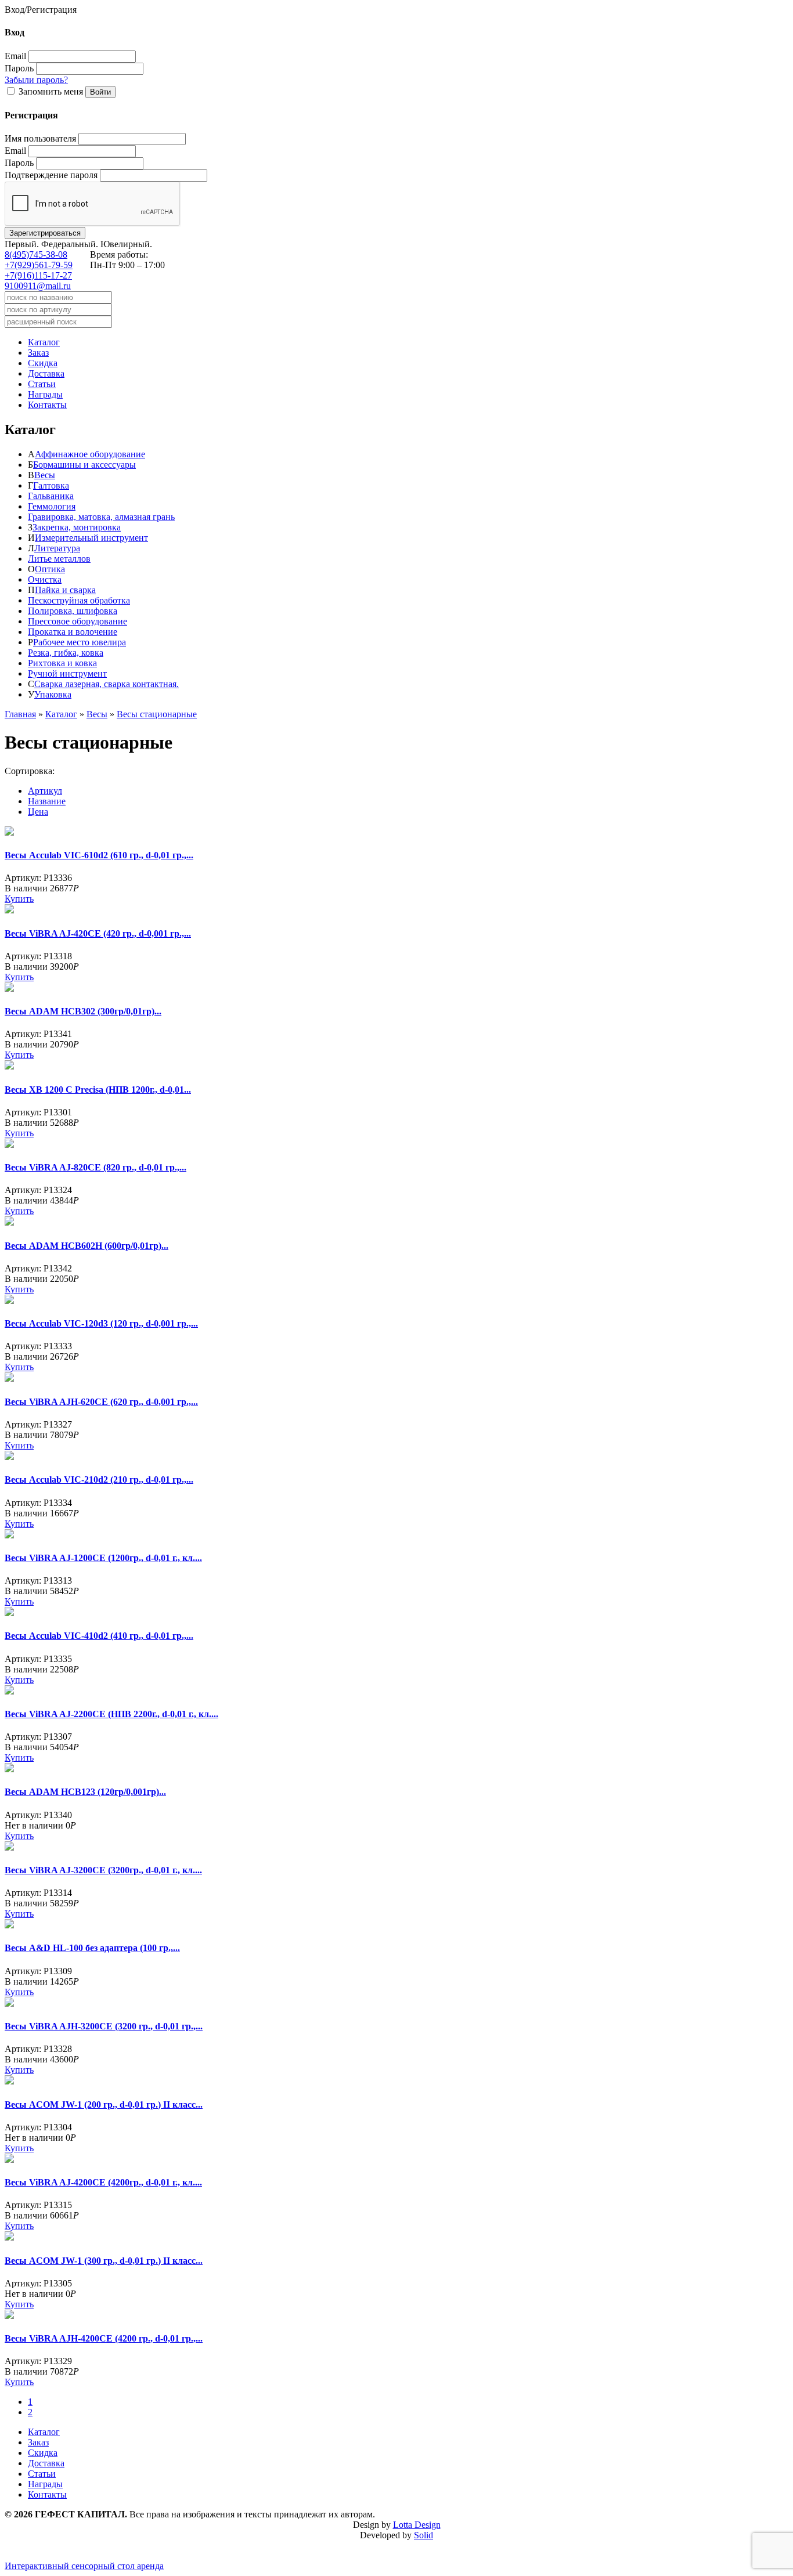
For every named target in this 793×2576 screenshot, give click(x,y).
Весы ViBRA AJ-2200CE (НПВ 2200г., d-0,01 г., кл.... (111, 1714)
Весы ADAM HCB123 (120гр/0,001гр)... (85, 1792)
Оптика (50, 569)
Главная (20, 714)
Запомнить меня (51, 91)
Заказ (38, 353)
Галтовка (51, 485)
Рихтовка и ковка (62, 663)
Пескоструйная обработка (79, 600)
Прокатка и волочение (73, 632)
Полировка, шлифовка (73, 611)
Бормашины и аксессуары (84, 465)
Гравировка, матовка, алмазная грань (101, 517)
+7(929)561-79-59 (39, 265)
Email (15, 56)
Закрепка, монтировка (77, 527)
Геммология (52, 506)
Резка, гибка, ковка (66, 653)
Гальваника (51, 496)
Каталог (44, 342)
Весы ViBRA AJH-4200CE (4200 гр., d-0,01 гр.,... (104, 2338)
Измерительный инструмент (91, 538)
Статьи (42, 384)
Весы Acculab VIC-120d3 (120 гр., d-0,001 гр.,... (101, 1323)
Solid (423, 2535)
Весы (45, 475)
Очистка (45, 579)
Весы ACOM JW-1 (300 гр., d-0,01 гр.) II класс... (104, 2261)
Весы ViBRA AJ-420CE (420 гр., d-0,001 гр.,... (98, 933)
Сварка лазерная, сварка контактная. (107, 684)
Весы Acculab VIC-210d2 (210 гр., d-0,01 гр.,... (99, 1480)
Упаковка (53, 694)
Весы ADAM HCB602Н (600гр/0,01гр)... (86, 1246)
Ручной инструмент (67, 673)
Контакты (47, 405)
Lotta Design (417, 2525)
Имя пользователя (40, 138)
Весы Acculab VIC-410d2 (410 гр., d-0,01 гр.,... (99, 1636)
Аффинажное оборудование (90, 454)
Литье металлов (59, 559)
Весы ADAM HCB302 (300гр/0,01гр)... (83, 1011)
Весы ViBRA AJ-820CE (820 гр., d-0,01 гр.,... (95, 1167)
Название (47, 801)
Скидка (43, 363)
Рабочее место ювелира (80, 642)
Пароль (19, 68)
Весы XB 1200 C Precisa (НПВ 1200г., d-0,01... (98, 1090)
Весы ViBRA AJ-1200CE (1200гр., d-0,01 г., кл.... (103, 1558)
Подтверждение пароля (51, 175)
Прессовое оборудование (78, 621)
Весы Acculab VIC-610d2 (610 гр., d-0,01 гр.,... (99, 855)
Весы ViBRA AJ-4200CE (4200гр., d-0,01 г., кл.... (103, 2182)
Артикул (45, 791)
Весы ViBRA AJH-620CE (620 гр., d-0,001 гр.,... (101, 1402)
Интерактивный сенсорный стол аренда (84, 2566)
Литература (57, 548)
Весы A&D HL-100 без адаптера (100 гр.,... (92, 1948)
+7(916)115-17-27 (38, 275)
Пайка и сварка (65, 590)
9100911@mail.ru (38, 286)
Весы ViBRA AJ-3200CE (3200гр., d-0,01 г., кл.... (103, 1870)
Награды (45, 394)
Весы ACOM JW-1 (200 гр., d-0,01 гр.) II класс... (104, 2104)
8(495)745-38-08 (36, 254)
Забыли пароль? (36, 80)
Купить (19, 899)
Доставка (46, 373)
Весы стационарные (157, 714)
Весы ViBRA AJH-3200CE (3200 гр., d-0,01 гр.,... (104, 2026)
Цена (38, 812)
